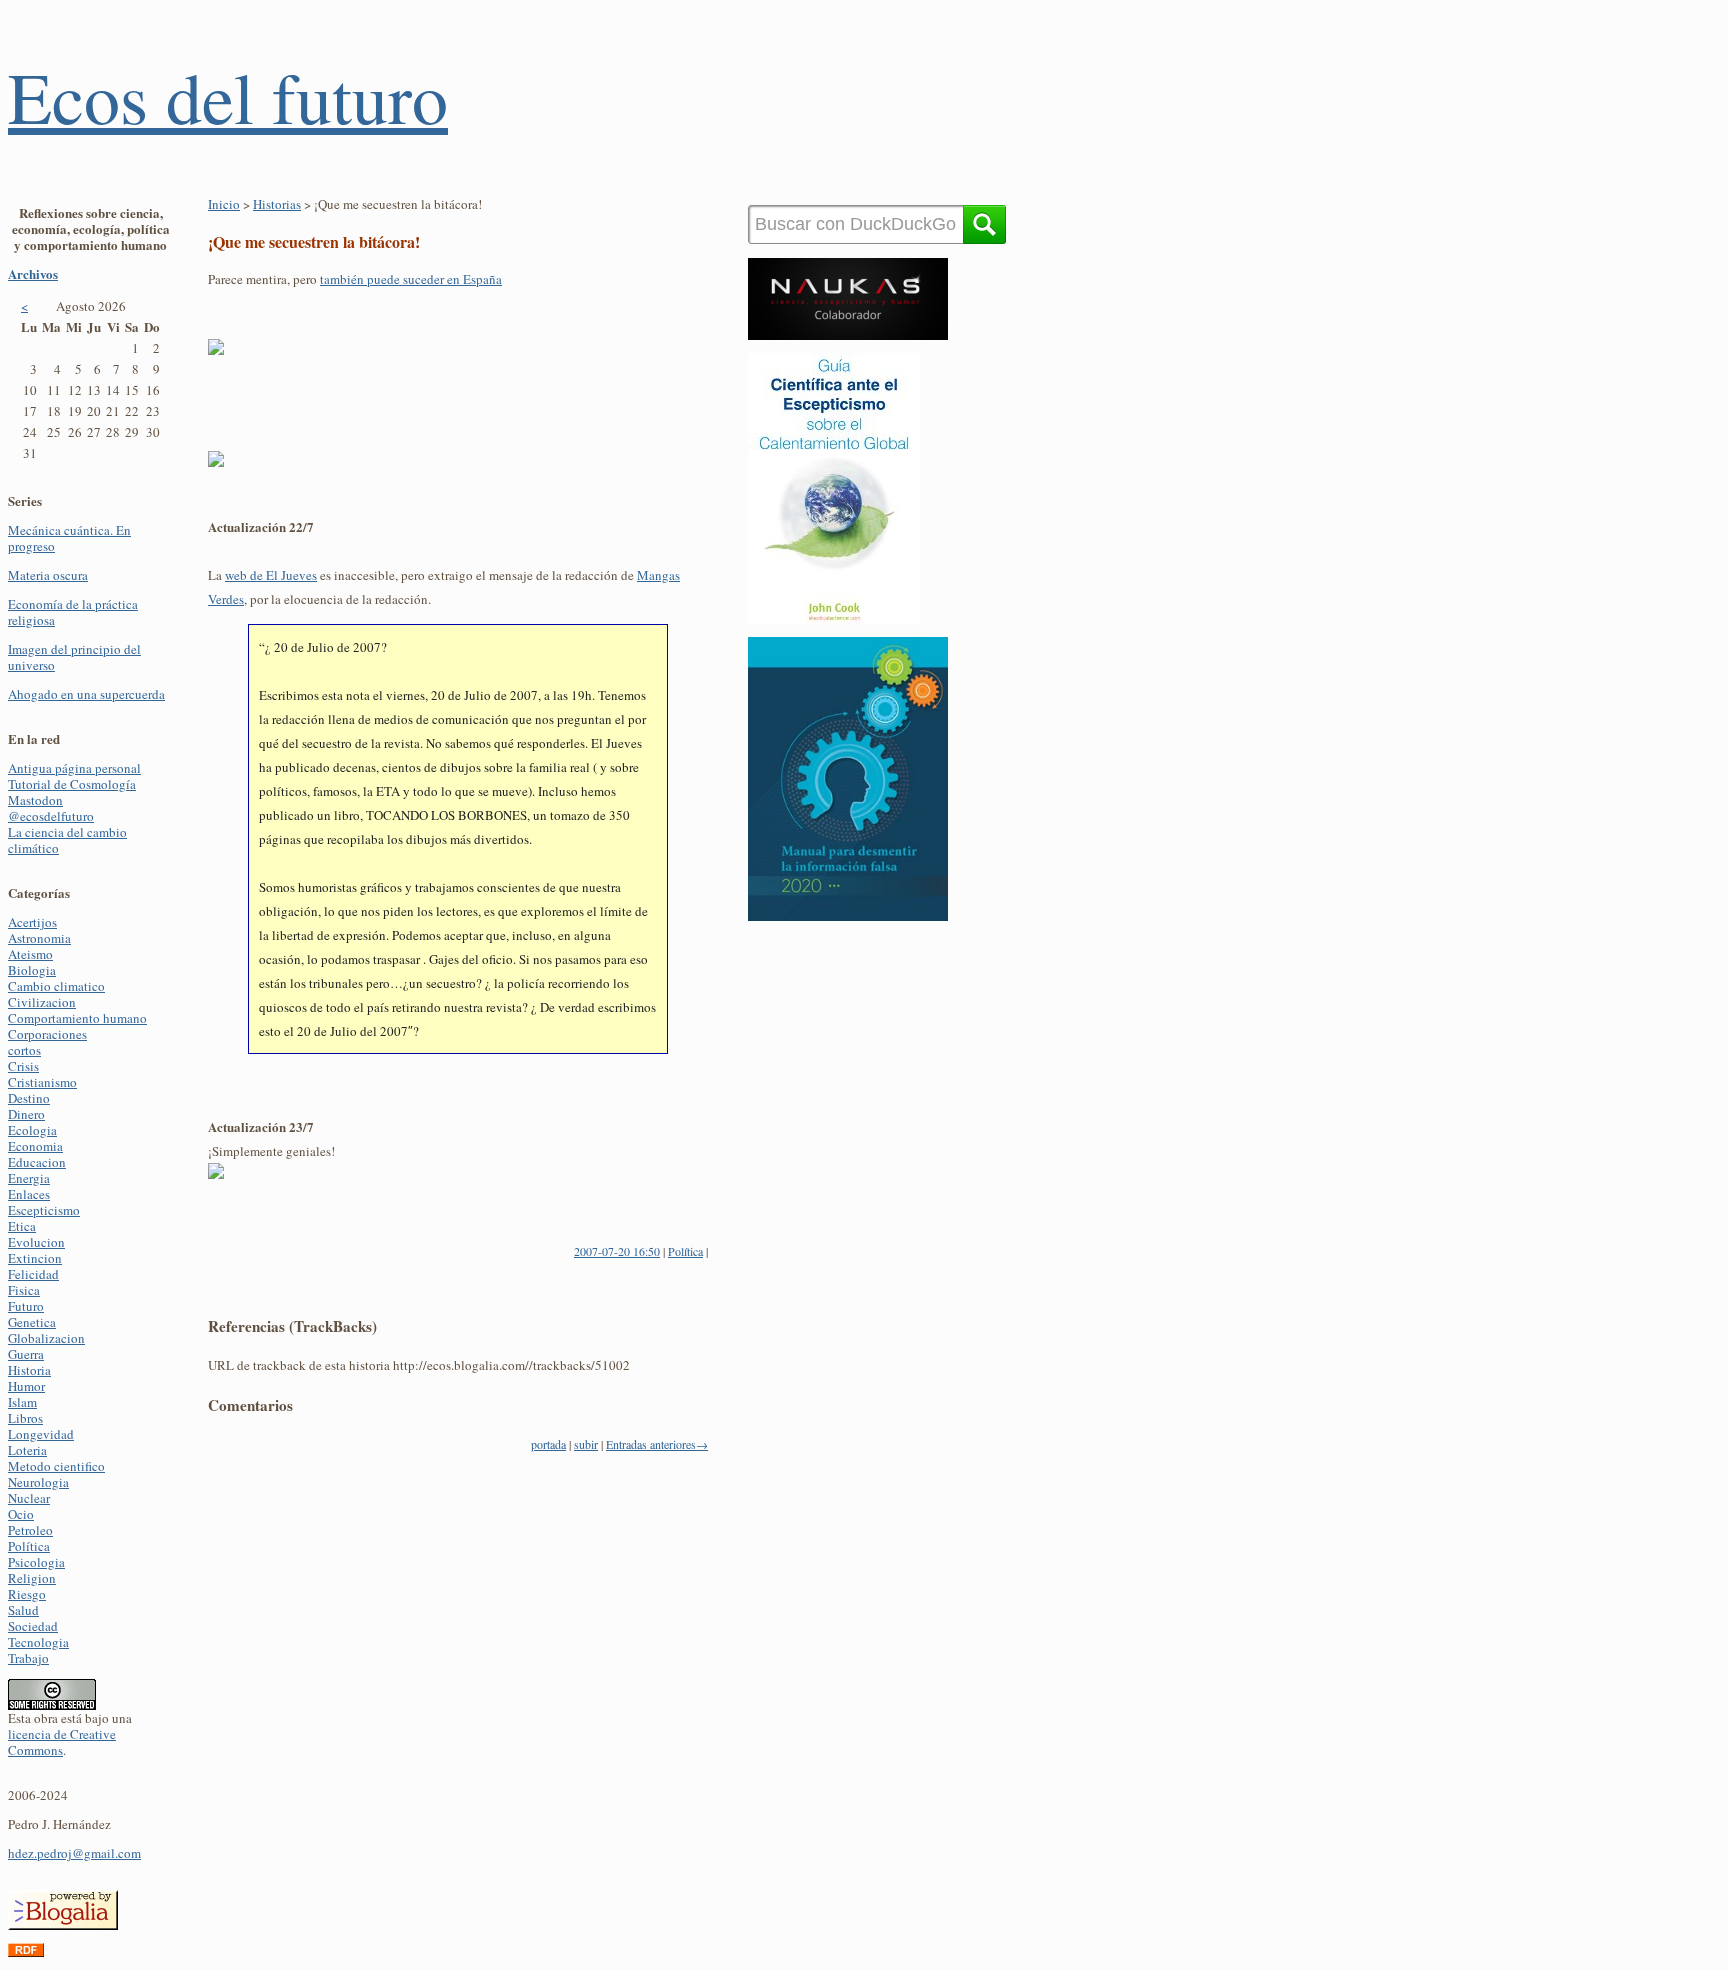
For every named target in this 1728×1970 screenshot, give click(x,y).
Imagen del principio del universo (74, 657)
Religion (32, 1578)
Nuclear (29, 1498)
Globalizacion (46, 1338)
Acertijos (32, 922)
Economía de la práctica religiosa (73, 612)
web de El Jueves (271, 575)
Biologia (32, 970)
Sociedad (33, 1626)
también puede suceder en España (411, 279)
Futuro (26, 1306)
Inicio (224, 204)
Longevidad (41, 1434)
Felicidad (33, 1274)
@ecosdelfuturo (51, 816)
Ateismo (30, 954)
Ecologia (32, 1130)
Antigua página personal (74, 768)
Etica (22, 1226)
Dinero (26, 1114)
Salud (23, 1610)
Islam (22, 1402)
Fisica (24, 1290)
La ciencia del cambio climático (67, 840)
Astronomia (39, 938)
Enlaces (29, 1194)
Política (29, 1546)
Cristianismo (42, 1082)
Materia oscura (48, 575)
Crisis (23, 1066)
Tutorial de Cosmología (72, 784)
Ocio (21, 1514)
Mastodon (35, 800)
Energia (29, 1178)
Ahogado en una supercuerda (86, 694)
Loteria (27, 1450)
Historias (277, 204)
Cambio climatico (56, 986)
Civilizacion (42, 1002)
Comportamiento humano (77, 1018)
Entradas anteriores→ (657, 1444)
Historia (29, 1370)
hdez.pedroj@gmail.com (74, 1853)
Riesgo (27, 1594)
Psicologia (36, 1562)
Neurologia (38, 1482)
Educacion (37, 1162)
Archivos (33, 273)
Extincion (35, 1258)
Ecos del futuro (228, 96)
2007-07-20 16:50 (617, 1251)
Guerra (26, 1354)
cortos (24, 1050)
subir (586, 1444)
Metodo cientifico (56, 1466)
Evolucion (36, 1242)
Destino (29, 1098)
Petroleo (30, 1530)
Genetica (32, 1322)
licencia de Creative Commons (62, 1742)
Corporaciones (47, 1034)
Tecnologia (38, 1642)
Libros (25, 1418)
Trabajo (28, 1658)
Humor (26, 1386)
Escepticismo (44, 1210)
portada (548, 1444)
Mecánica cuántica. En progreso (69, 538)
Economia (35, 1146)
